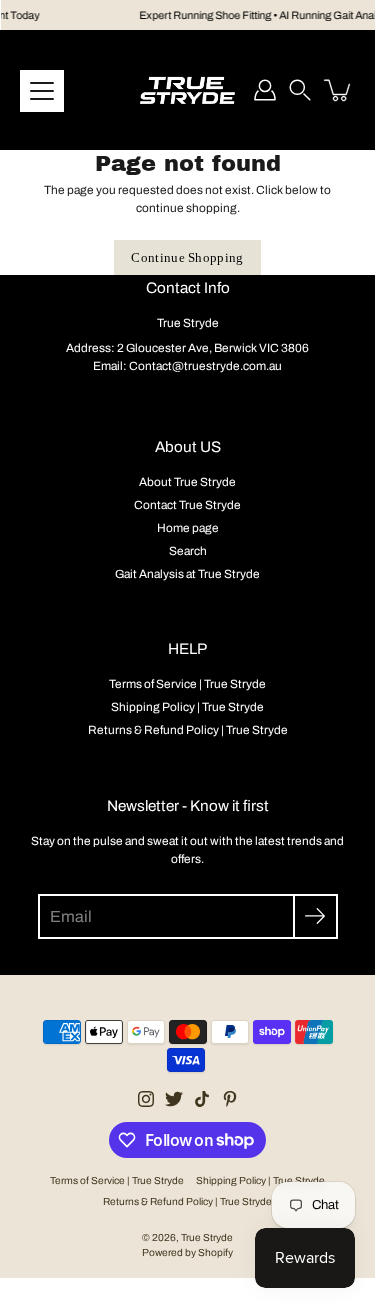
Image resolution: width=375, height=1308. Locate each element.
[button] (300, 90)
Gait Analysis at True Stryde (187, 574)
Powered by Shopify (187, 1252)
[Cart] (339, 90)
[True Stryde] (187, 90)
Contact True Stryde (187, 505)
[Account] (265, 90)
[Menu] (42, 91)
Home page (188, 528)
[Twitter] (174, 1099)
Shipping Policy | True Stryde (187, 707)
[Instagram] (146, 1099)
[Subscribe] (315, 916)
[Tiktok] (202, 1099)
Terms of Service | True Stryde (187, 684)
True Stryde (207, 1237)
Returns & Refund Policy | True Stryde (188, 730)
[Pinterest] (230, 1099)
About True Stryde (187, 482)
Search (188, 551)
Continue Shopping (187, 257)
